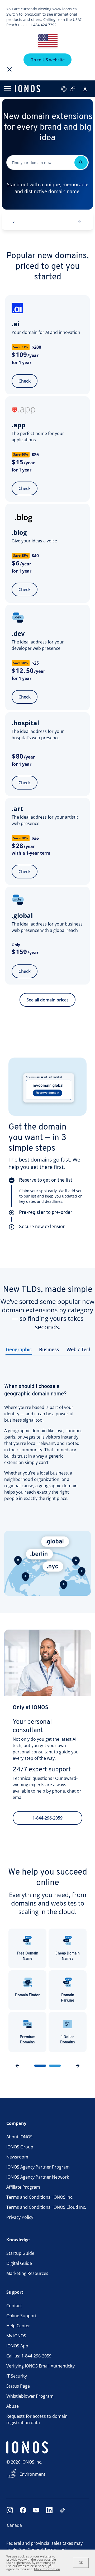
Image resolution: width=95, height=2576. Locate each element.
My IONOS (16, 2336)
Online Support (22, 2316)
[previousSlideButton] (17, 2066)
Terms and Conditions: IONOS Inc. (40, 2197)
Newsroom (17, 2157)
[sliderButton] (40, 2066)
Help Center (18, 2326)
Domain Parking (68, 1998)
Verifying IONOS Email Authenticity (41, 2366)
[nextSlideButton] (78, 2066)
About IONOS (19, 2137)
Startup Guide (20, 2253)
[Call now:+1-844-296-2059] (73, 89)
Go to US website (47, 60)
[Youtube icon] (36, 2510)
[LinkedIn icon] (49, 2510)
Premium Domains (28, 2040)
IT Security (17, 2376)
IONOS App (17, 2346)
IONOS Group (20, 2147)
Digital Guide (19, 2263)
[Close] (9, 69)
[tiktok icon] (63, 2510)
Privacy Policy (20, 2217)
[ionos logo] (27, 89)
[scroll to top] (79, 222)
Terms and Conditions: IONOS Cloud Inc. (46, 2207)
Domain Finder (27, 1995)
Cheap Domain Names (68, 1956)
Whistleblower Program (30, 2396)
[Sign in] (85, 89)
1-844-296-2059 (47, 1818)
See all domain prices (47, 1000)
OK (81, 2563)
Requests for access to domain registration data (37, 2419)
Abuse (13, 2406)
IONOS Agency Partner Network (38, 2177)
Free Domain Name (28, 1956)
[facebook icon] (23, 2510)
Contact (14, 2306)
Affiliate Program (23, 2187)
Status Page (18, 2386)
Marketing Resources (27, 2273)
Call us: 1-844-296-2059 (29, 2356)
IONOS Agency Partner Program (38, 2167)
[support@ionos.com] (64, 89)
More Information (47, 2569)
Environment (32, 2474)
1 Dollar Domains (68, 2040)
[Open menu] (7, 89)
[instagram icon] (10, 2510)
